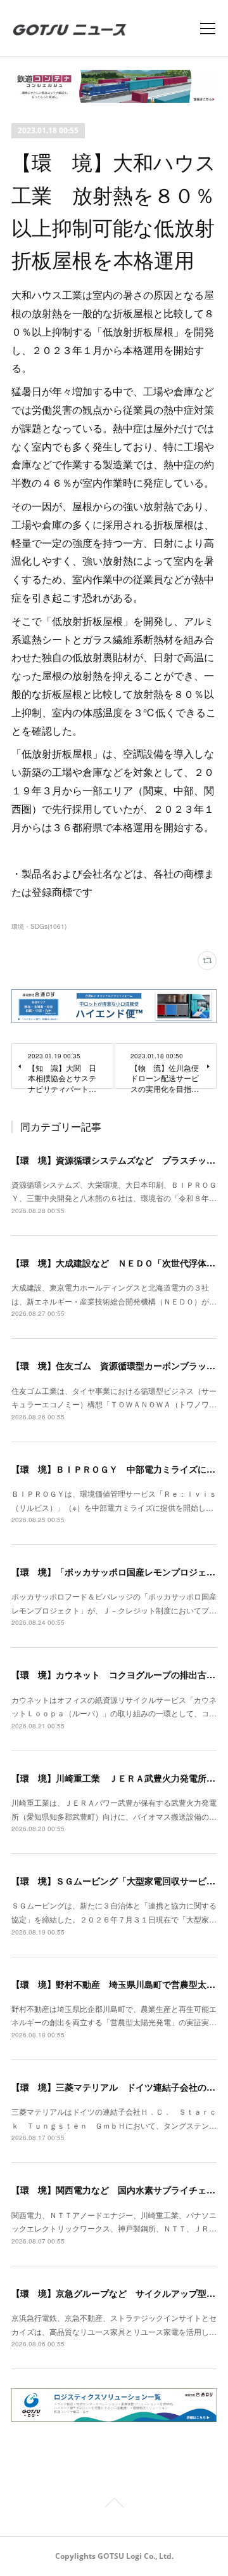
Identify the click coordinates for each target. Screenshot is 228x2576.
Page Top (114, 2505)
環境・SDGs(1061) (39, 926)
